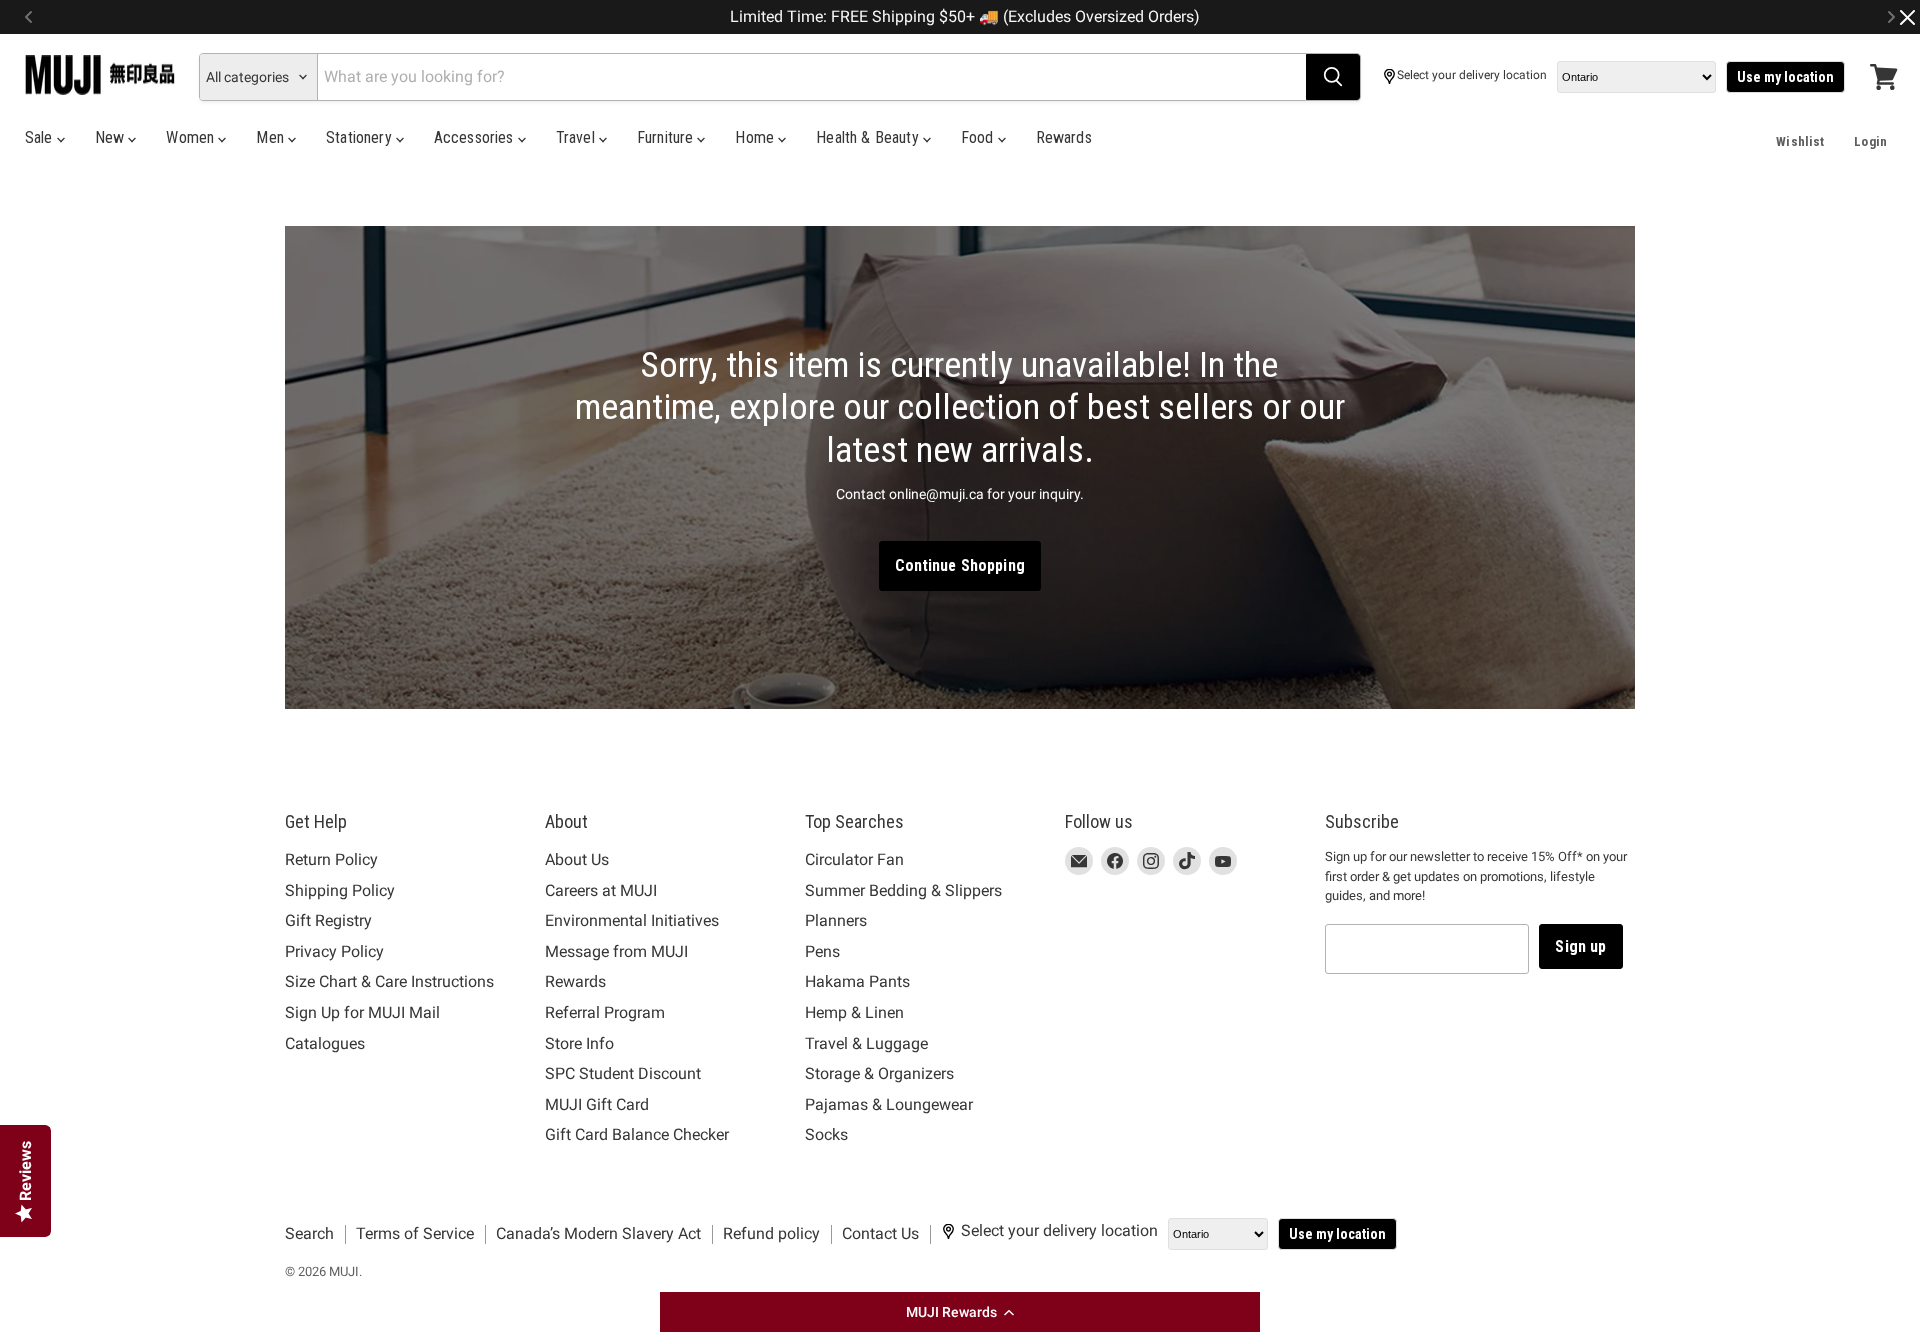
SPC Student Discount (623, 1073)
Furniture (667, 137)
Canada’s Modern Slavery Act (598, 1233)
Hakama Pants (857, 981)
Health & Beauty (869, 137)
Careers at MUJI (601, 890)
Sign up (1580, 946)
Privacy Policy (334, 951)
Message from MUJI (616, 951)
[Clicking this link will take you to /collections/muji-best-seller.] (960, 468)
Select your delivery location (1472, 75)
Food (979, 137)
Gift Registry (328, 920)
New (112, 137)
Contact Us (880, 1233)
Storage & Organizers (879, 1073)
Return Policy (331, 859)
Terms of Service (415, 1233)
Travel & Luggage (866, 1043)
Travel (577, 137)
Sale (41, 137)
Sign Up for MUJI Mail (362, 1012)
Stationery (361, 137)
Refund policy (771, 1233)
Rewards (1064, 137)
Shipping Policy (340, 890)
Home (756, 137)
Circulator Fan (854, 859)
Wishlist (1800, 141)
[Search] (1333, 77)
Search (309, 1233)
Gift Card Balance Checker (637, 1134)
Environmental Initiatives (632, 920)
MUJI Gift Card (597, 1104)
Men (272, 137)
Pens (822, 951)
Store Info (579, 1043)
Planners (836, 920)
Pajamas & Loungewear (889, 1104)
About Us (577, 859)
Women (192, 137)
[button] (960, 1312)
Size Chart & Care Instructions (389, 981)
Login (1870, 141)
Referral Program (605, 1012)
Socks (826, 1134)
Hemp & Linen (854, 1012)
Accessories (476, 137)
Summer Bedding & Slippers (903, 890)
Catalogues (325, 1043)
